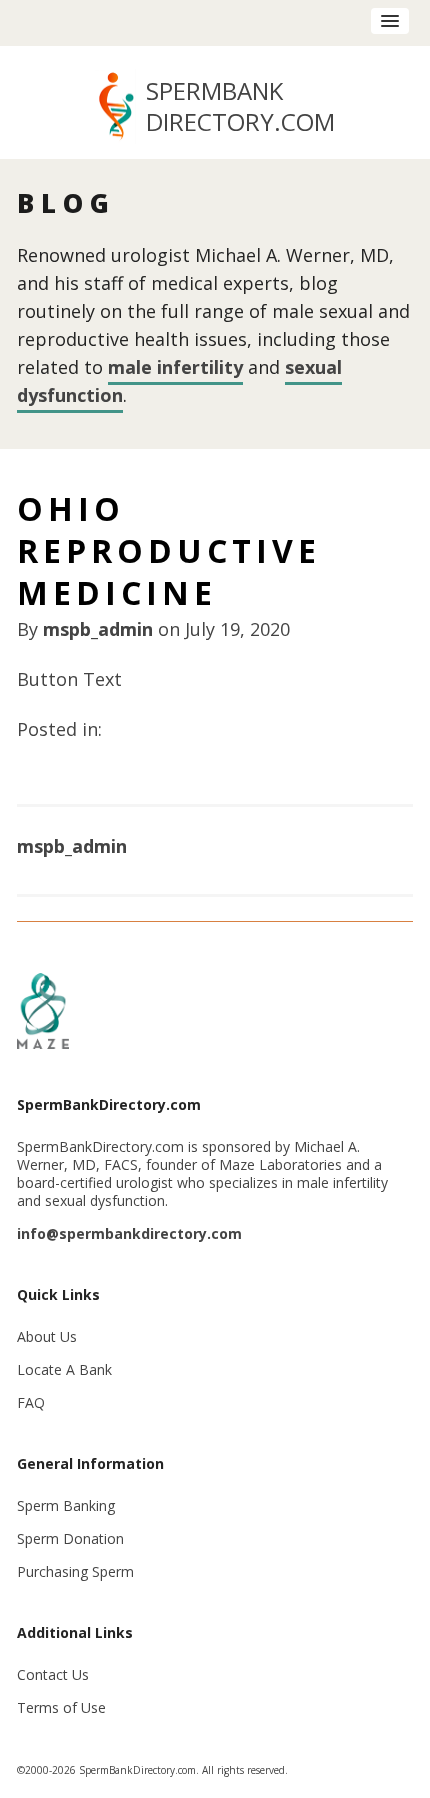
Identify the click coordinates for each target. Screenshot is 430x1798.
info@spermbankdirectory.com (129, 1233)
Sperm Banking (66, 1505)
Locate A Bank (64, 1369)
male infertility (175, 367)
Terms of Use (61, 1707)
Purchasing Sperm (75, 1571)
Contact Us (53, 1674)
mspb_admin (98, 629)
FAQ (31, 1402)
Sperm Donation (70, 1538)
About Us (47, 1336)
